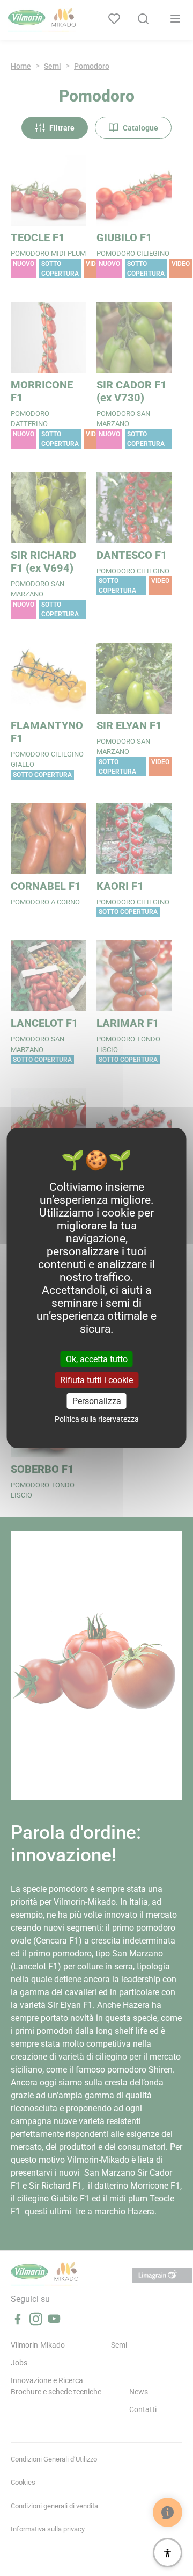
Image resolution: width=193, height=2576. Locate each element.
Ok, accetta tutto (97, 1359)
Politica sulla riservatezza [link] (97, 1419)
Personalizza (97, 1401)
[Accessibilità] (168, 2553)
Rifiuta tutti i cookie (96, 1380)
